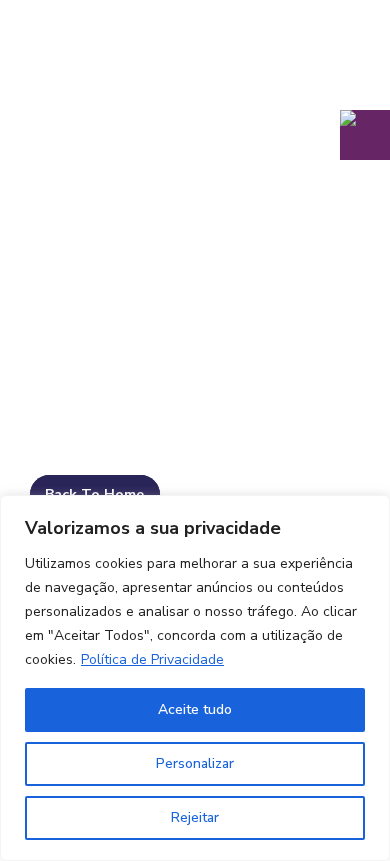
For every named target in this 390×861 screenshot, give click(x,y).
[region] (195, 678)
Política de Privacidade (152, 659)
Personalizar (195, 763)
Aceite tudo (195, 709)
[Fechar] (369, 512)
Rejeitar (195, 817)
